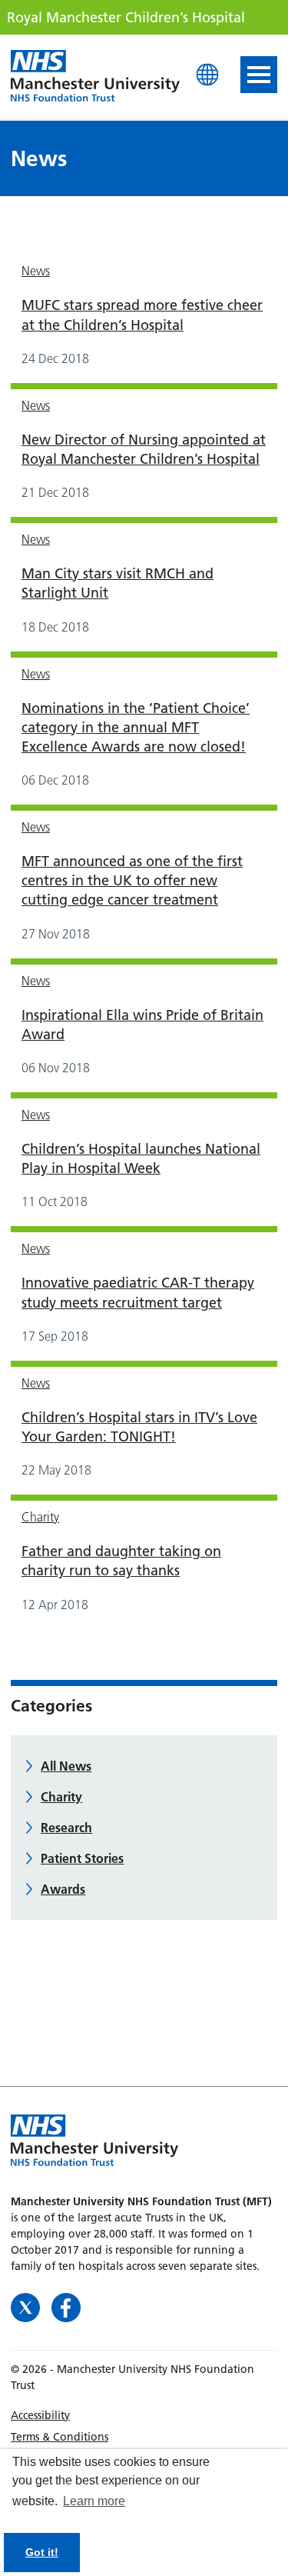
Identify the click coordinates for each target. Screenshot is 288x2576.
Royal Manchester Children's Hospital (95, 77)
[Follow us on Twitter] (27, 2306)
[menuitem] (144, 2415)
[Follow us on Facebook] (66, 2306)
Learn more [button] (94, 2501)
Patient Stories (82, 1858)
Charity (40, 1517)
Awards (63, 1889)
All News (66, 1766)
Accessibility (40, 2415)
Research (66, 1828)
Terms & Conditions (60, 2437)
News (36, 271)
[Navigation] (259, 75)
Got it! (42, 2552)
